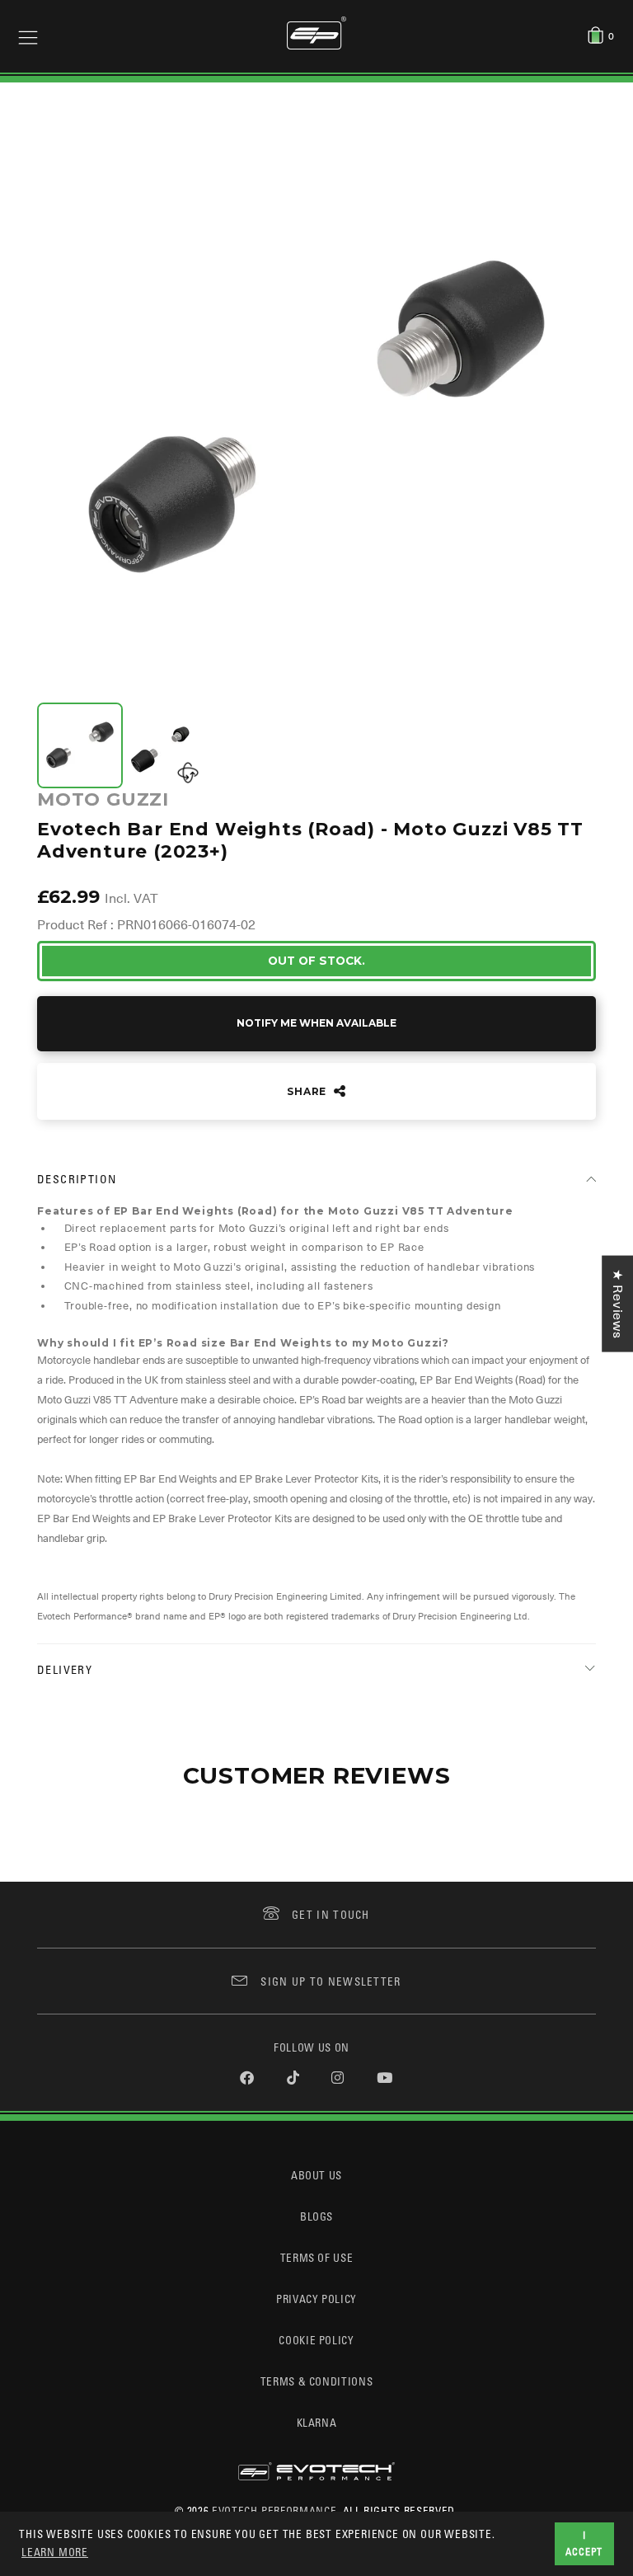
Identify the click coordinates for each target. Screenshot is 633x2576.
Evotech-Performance (274, 2510)
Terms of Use (317, 2257)
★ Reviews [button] (617, 1304)
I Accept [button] (584, 2543)
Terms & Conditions (317, 2381)
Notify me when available (316, 1023)
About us (316, 2175)
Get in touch (331, 1914)
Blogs (316, 2216)
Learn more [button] (55, 2552)
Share (308, 1091)
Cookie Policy (316, 2340)
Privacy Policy (316, 2299)
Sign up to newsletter (331, 1981)
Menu (28, 36)
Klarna (317, 2422)
